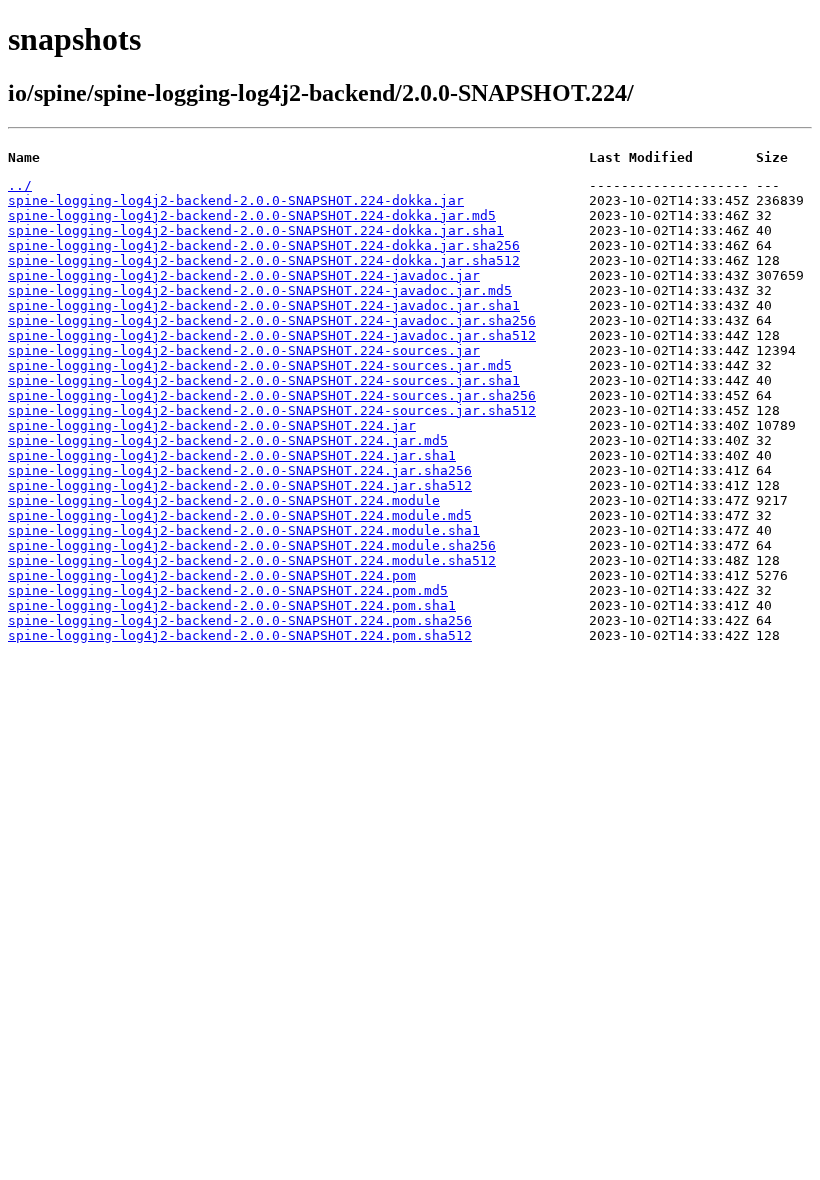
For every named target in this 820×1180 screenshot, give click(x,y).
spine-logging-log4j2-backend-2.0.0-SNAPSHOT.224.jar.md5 (228, 440)
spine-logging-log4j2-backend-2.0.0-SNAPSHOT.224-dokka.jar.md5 (252, 215)
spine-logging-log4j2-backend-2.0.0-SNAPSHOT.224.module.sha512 (252, 560)
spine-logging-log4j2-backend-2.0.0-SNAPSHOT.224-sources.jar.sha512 (272, 410)
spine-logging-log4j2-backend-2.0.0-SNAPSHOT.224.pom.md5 (228, 590)
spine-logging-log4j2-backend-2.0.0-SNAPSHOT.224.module (224, 500)
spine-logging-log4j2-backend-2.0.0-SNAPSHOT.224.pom (212, 575)
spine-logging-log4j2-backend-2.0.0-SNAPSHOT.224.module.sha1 (244, 530)
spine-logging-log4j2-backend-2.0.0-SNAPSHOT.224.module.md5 (240, 515)
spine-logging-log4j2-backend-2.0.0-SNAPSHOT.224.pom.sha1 (232, 605)
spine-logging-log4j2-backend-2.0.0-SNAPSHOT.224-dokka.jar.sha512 (264, 260)
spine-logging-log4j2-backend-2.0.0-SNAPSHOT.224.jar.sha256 (240, 470)
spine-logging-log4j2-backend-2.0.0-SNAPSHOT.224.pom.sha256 (240, 620)
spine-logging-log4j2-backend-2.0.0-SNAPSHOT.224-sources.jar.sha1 (264, 380)
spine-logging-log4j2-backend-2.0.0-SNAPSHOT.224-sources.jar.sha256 (272, 395)
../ (20, 185)
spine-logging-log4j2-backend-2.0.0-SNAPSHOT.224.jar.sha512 (240, 485)
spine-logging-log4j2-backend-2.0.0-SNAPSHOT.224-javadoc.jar (244, 275)
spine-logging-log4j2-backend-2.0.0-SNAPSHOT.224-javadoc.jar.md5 (260, 290)
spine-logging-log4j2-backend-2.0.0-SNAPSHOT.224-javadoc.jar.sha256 (272, 320)
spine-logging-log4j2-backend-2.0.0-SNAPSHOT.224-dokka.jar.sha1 (256, 230)
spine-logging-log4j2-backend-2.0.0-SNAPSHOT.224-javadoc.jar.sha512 (272, 335)
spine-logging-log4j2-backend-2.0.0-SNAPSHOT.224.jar (212, 425)
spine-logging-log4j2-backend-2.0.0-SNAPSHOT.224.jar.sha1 (232, 455)
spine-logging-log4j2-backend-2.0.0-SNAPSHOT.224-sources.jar (244, 350)
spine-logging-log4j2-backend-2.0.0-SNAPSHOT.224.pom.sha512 (240, 635)
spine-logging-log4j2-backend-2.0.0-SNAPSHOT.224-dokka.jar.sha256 (264, 245)
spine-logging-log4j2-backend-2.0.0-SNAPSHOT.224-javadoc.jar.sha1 (264, 305)
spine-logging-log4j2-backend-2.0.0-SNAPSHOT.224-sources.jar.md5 (260, 365)
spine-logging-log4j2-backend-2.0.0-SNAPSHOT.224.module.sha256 (252, 545)
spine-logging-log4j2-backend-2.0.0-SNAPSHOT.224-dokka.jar (236, 200)
